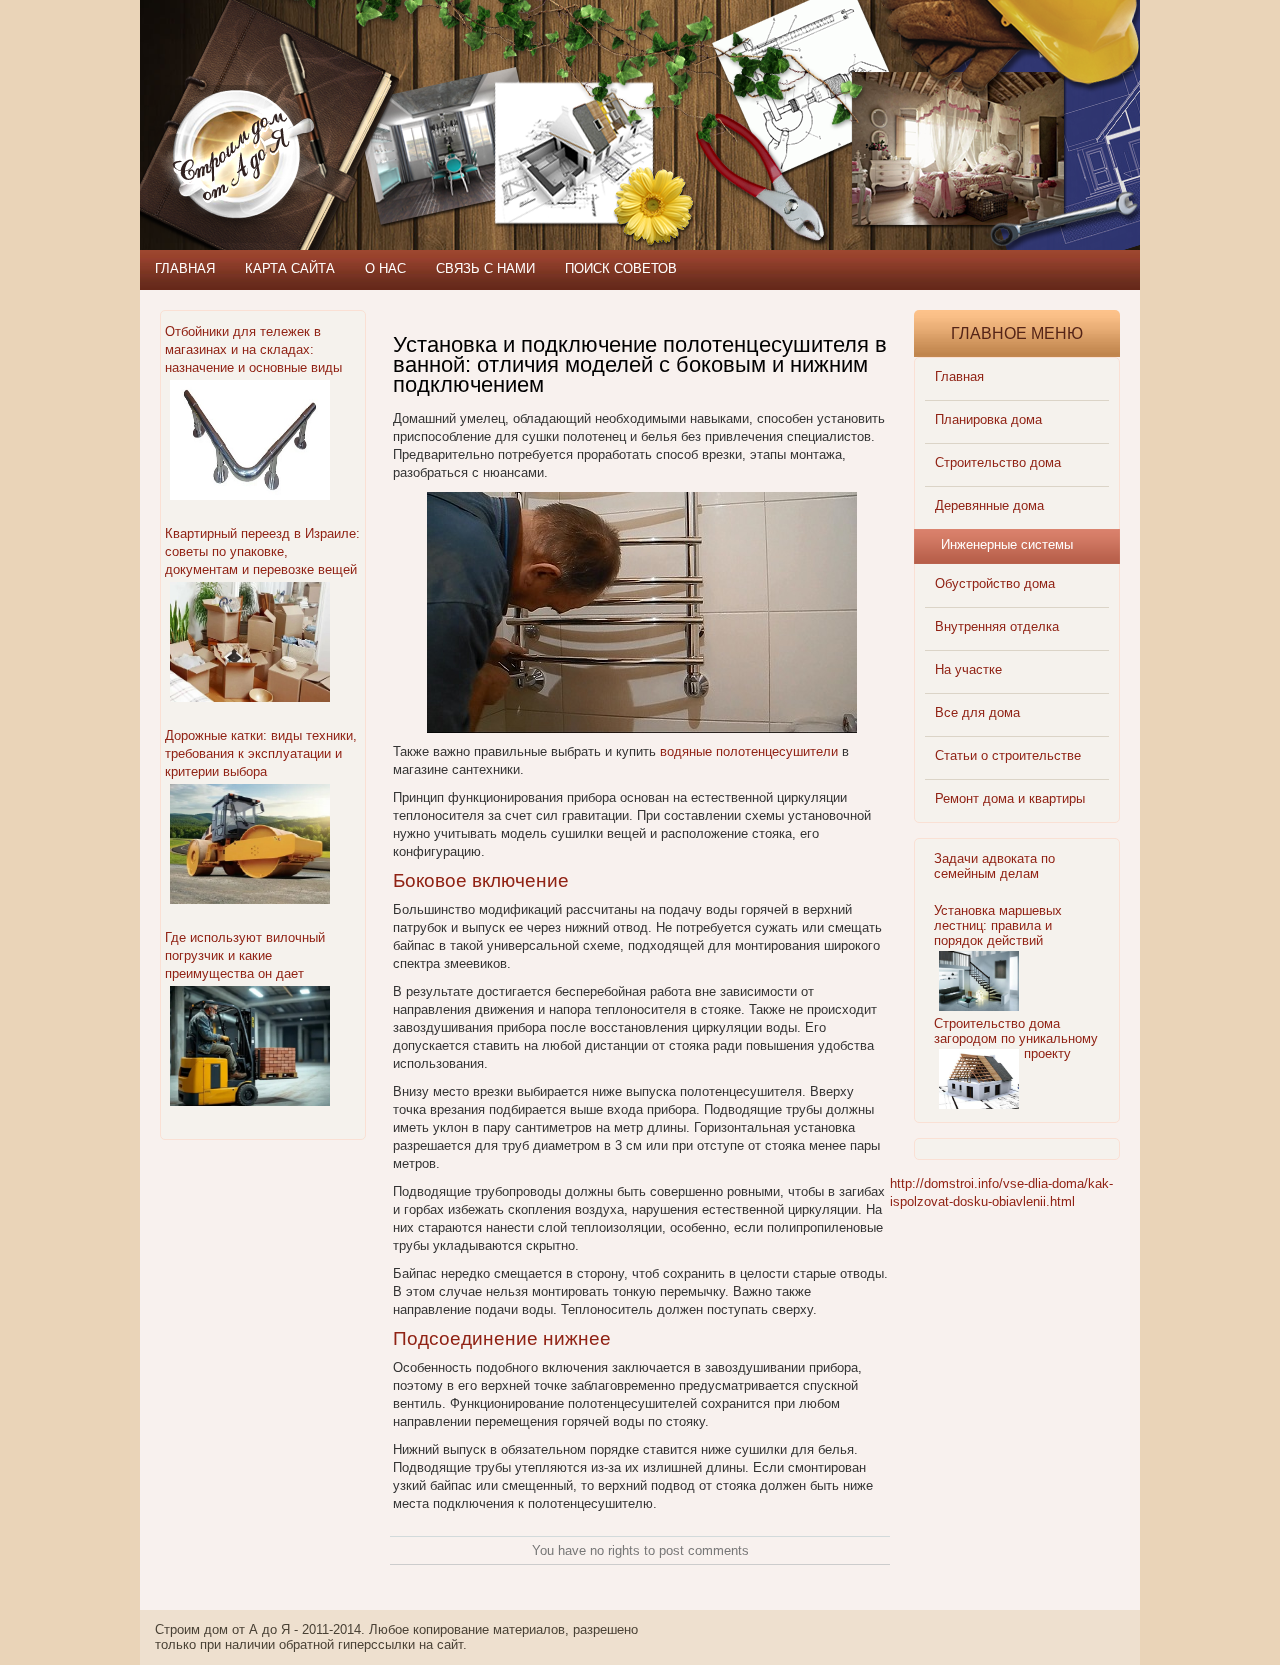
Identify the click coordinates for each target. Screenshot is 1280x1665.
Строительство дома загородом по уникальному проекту (1016, 1038)
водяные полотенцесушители (749, 751)
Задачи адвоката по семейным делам (994, 866)
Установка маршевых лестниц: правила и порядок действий (998, 925)
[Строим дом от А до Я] (355, 90)
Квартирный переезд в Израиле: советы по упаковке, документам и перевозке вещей (262, 551)
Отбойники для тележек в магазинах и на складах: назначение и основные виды (253, 349)
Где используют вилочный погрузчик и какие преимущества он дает (245, 955)
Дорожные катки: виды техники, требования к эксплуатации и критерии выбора (261, 753)
